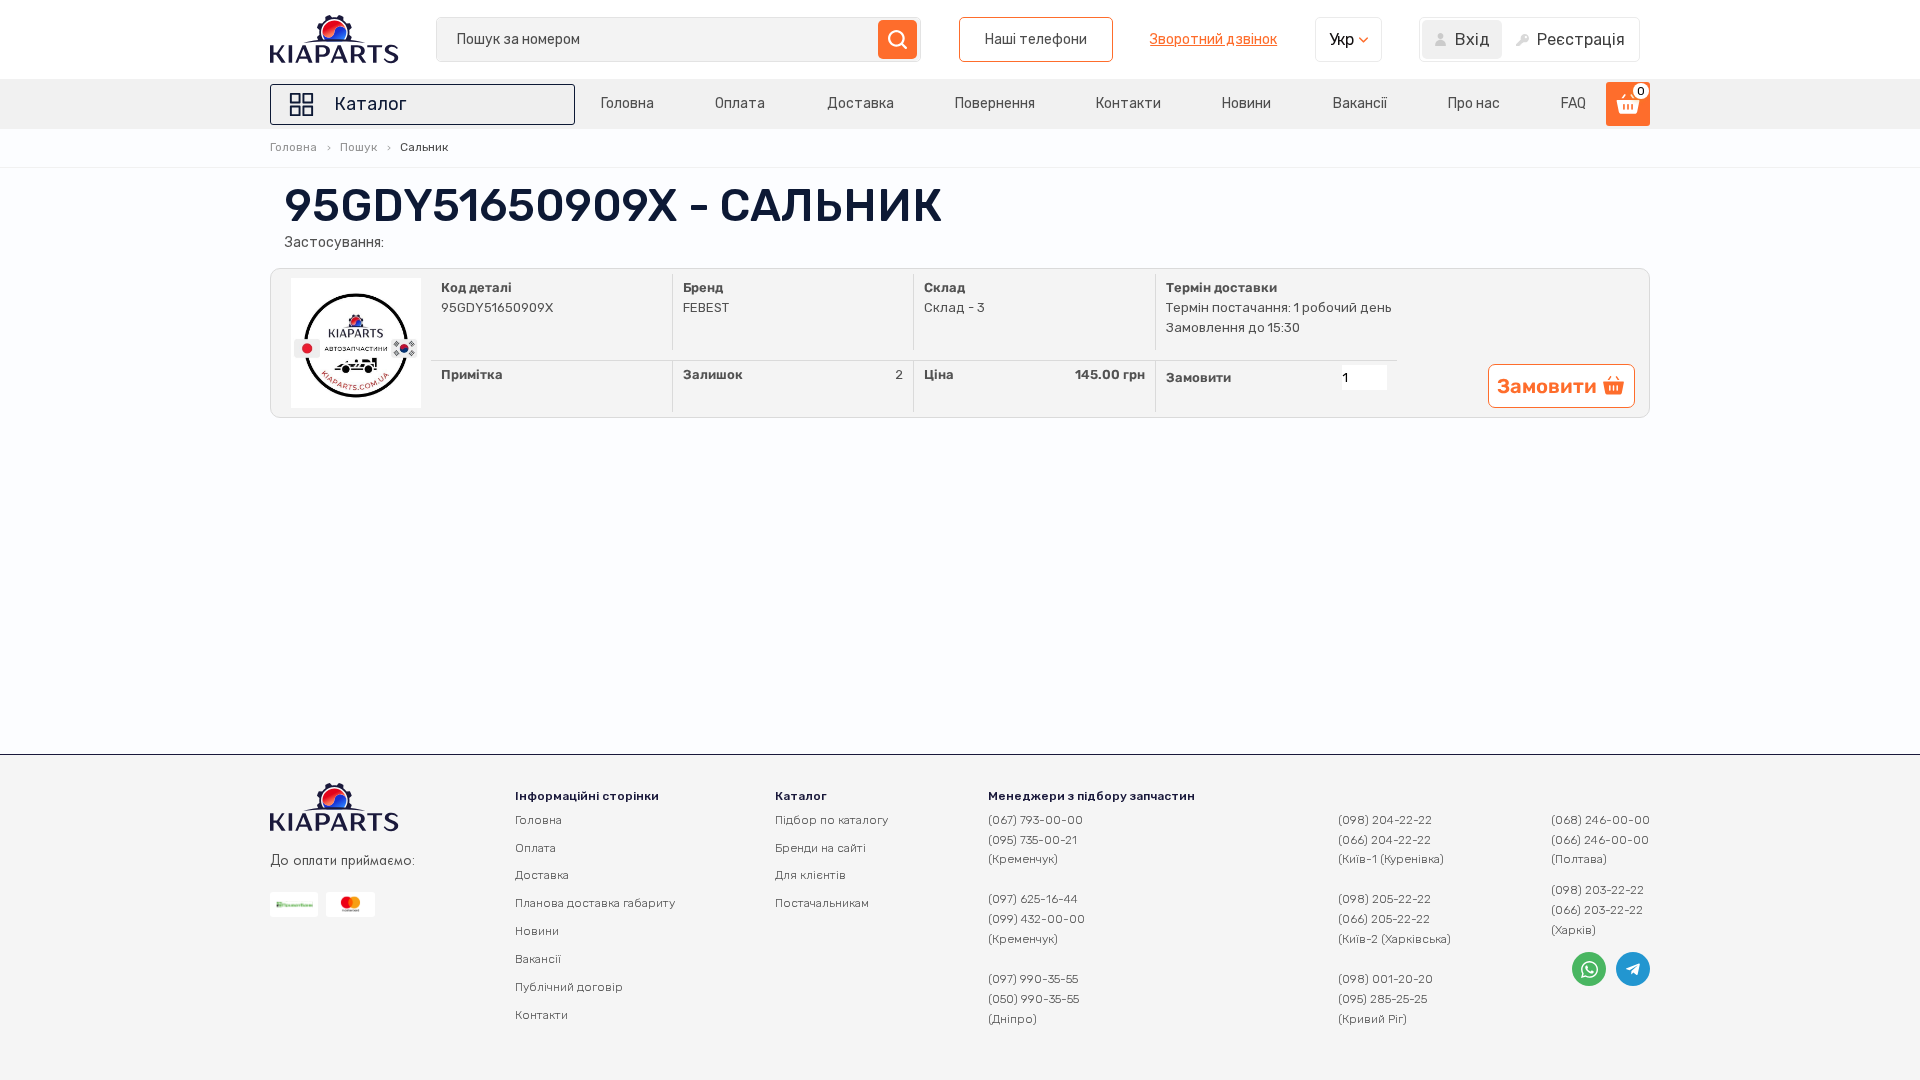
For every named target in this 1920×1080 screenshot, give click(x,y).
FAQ (1573, 103)
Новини (1246, 103)
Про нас (1474, 103)
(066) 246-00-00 (1600, 840)
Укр (1341, 39)
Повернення (995, 103)
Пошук (358, 147)
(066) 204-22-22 (1384, 840)
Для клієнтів (810, 875)
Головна (627, 103)
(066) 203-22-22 (1597, 910)
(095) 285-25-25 (1382, 999)
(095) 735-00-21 (1032, 840)
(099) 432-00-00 (1036, 919)
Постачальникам (822, 903)
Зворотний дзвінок (1213, 40)
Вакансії (1360, 103)
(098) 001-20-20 (1385, 979)
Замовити (1198, 377)
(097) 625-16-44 (1033, 899)
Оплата (740, 103)
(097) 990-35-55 (1033, 979)
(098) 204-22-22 (1385, 820)
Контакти (1128, 103)
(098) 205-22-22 (1384, 899)
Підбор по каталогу (831, 820)
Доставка (860, 103)
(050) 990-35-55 (1033, 999)
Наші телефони (1036, 39)
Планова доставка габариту (595, 903)
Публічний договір (569, 987)
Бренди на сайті (820, 848)
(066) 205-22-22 (1384, 919)
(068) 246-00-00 (1600, 820)
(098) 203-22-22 (1597, 890)
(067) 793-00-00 (1035, 820)
